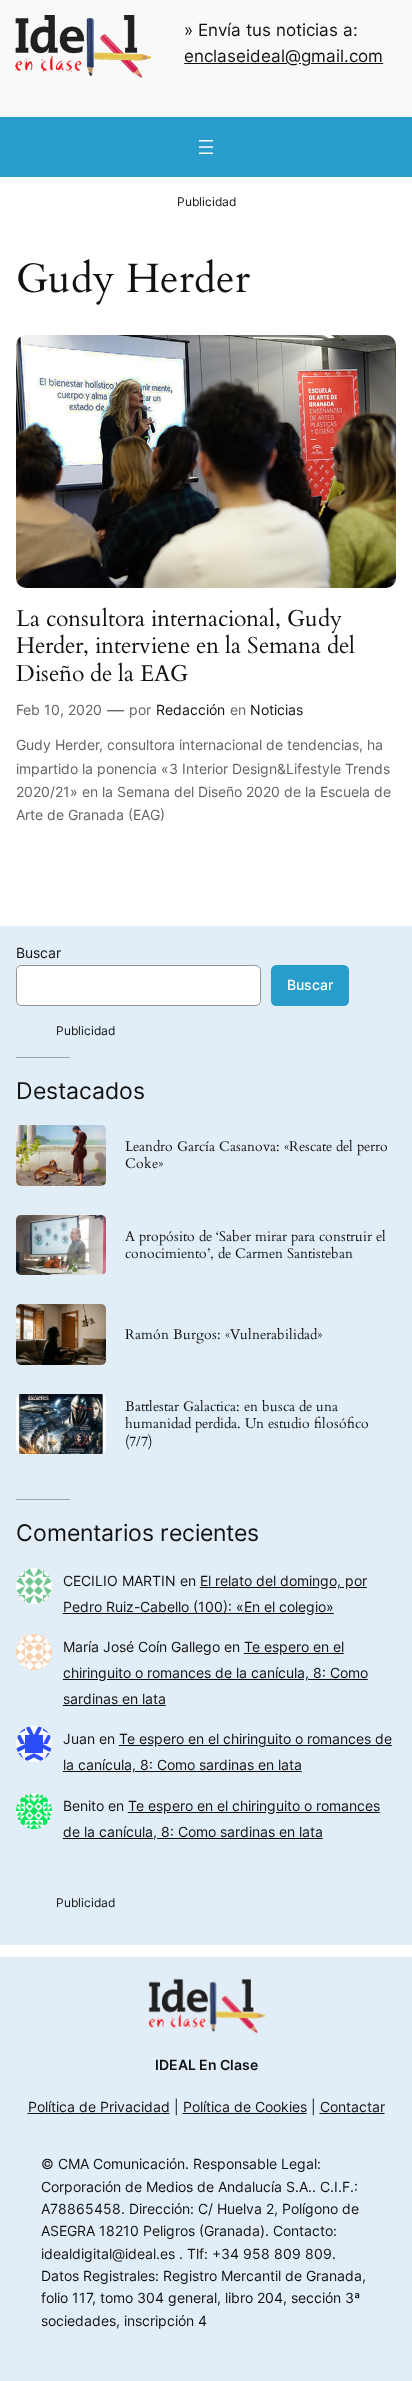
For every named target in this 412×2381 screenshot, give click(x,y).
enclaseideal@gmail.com (283, 56)
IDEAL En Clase (206, 2064)
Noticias (276, 709)
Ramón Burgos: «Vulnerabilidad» (223, 1334)
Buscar (38, 952)
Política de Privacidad (99, 2106)
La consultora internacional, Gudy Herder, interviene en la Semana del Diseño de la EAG (185, 646)
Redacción (190, 709)
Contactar (352, 2106)
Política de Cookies (245, 2106)
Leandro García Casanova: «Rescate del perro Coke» (256, 1155)
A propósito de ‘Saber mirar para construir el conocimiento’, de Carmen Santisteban (255, 1245)
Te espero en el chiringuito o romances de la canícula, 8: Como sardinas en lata (215, 1672)
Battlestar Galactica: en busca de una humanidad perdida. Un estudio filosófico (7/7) (247, 1423)
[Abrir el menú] (206, 147)
